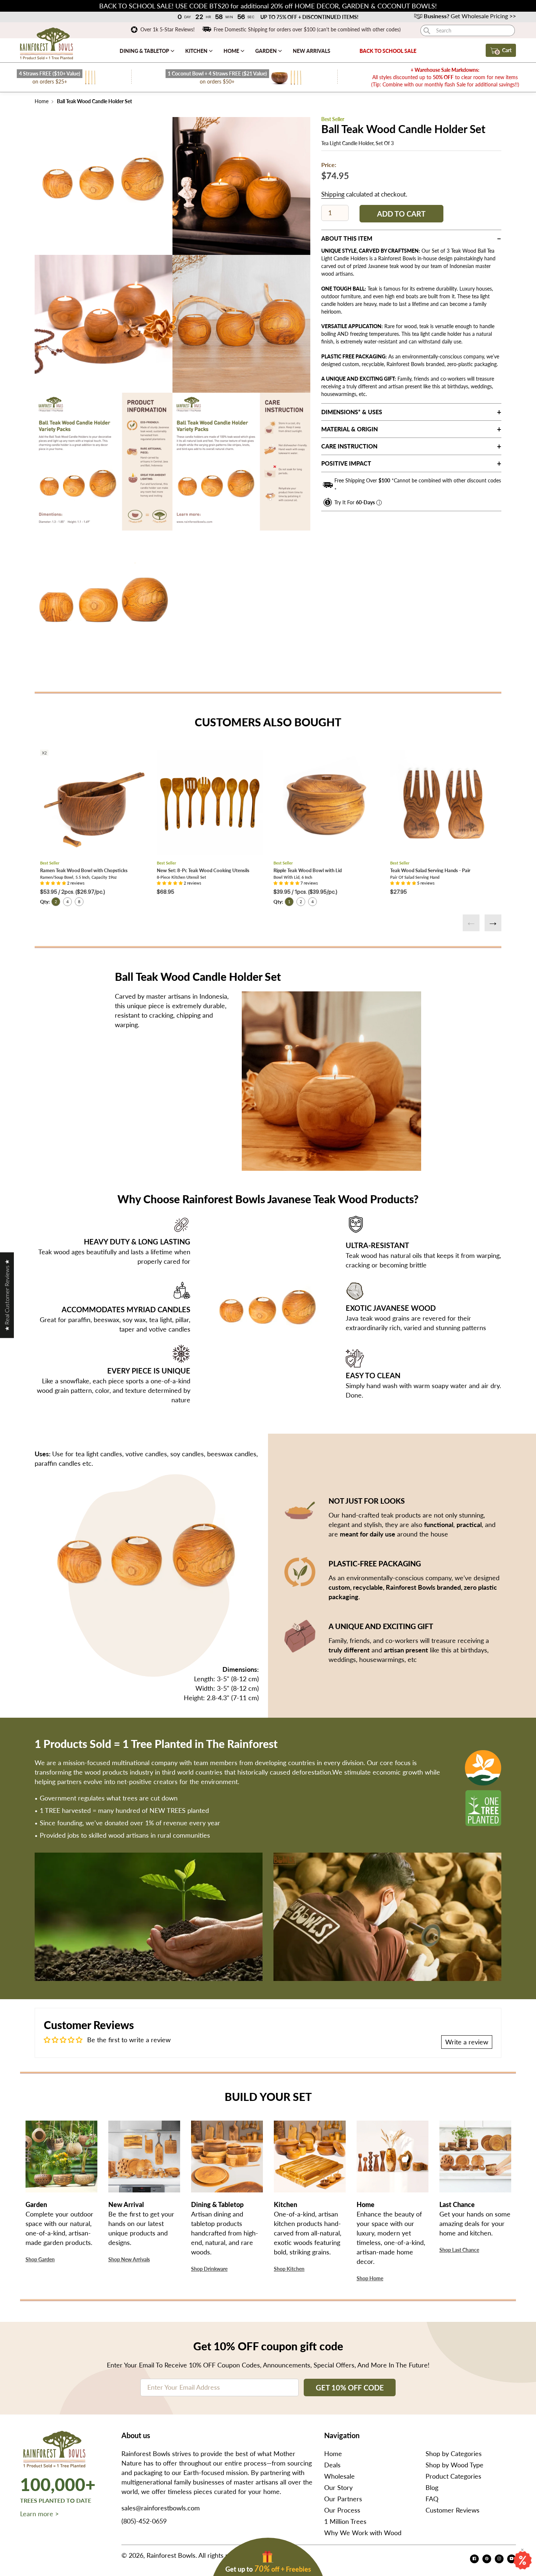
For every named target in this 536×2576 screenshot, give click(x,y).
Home (232, 51)
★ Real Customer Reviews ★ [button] (7, 1295)
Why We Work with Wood (363, 2533)
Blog (432, 2487)
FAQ (432, 2499)
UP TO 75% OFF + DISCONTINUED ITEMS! (309, 17)
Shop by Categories (454, 2453)
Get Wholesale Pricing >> (470, 16)
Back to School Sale (388, 51)
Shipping (333, 194)
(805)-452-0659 (144, 2521)
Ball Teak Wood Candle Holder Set (94, 101)
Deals (332, 2465)
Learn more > (39, 2514)
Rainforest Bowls (171, 2555)
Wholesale (339, 2476)
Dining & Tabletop (145, 51)
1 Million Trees (345, 2521)
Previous (471, 923)
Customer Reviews (453, 2510)
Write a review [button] (467, 2042)
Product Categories (453, 2476)
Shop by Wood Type (455, 2465)
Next (493, 923)
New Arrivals (312, 51)
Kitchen (197, 51)
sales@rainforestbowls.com (161, 2508)
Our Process (342, 2510)
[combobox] (468, 30)
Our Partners (343, 2499)
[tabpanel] (104, 186)
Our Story (338, 2487)
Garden (267, 51)
